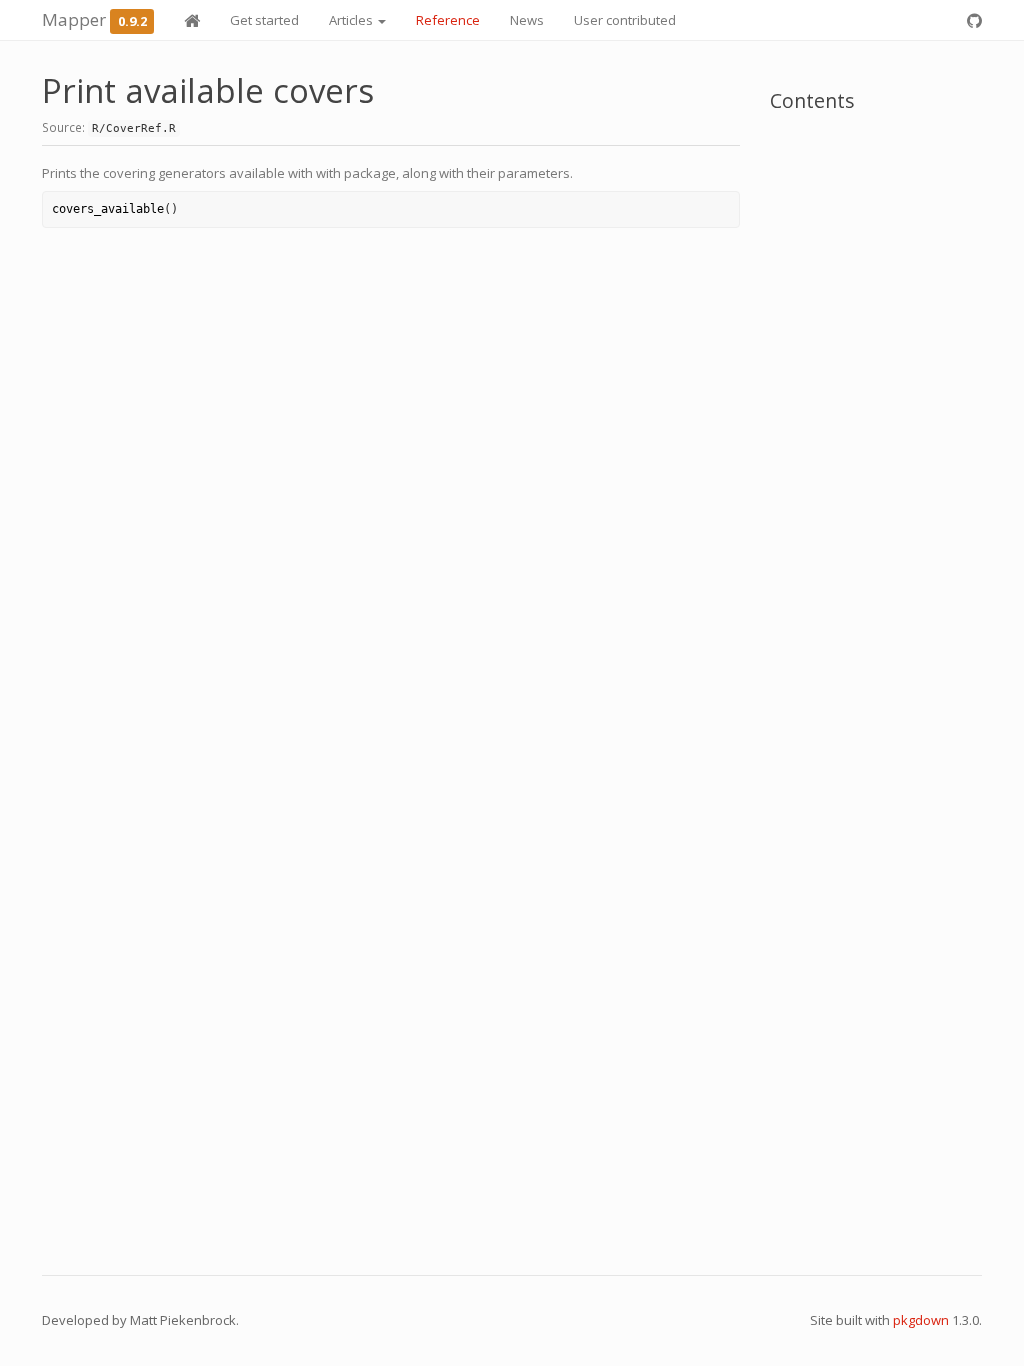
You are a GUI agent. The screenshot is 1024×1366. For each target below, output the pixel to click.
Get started (264, 20)
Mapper (74, 19)
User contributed (625, 20)
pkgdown (921, 1320)
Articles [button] (352, 20)
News (527, 20)
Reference (448, 20)
